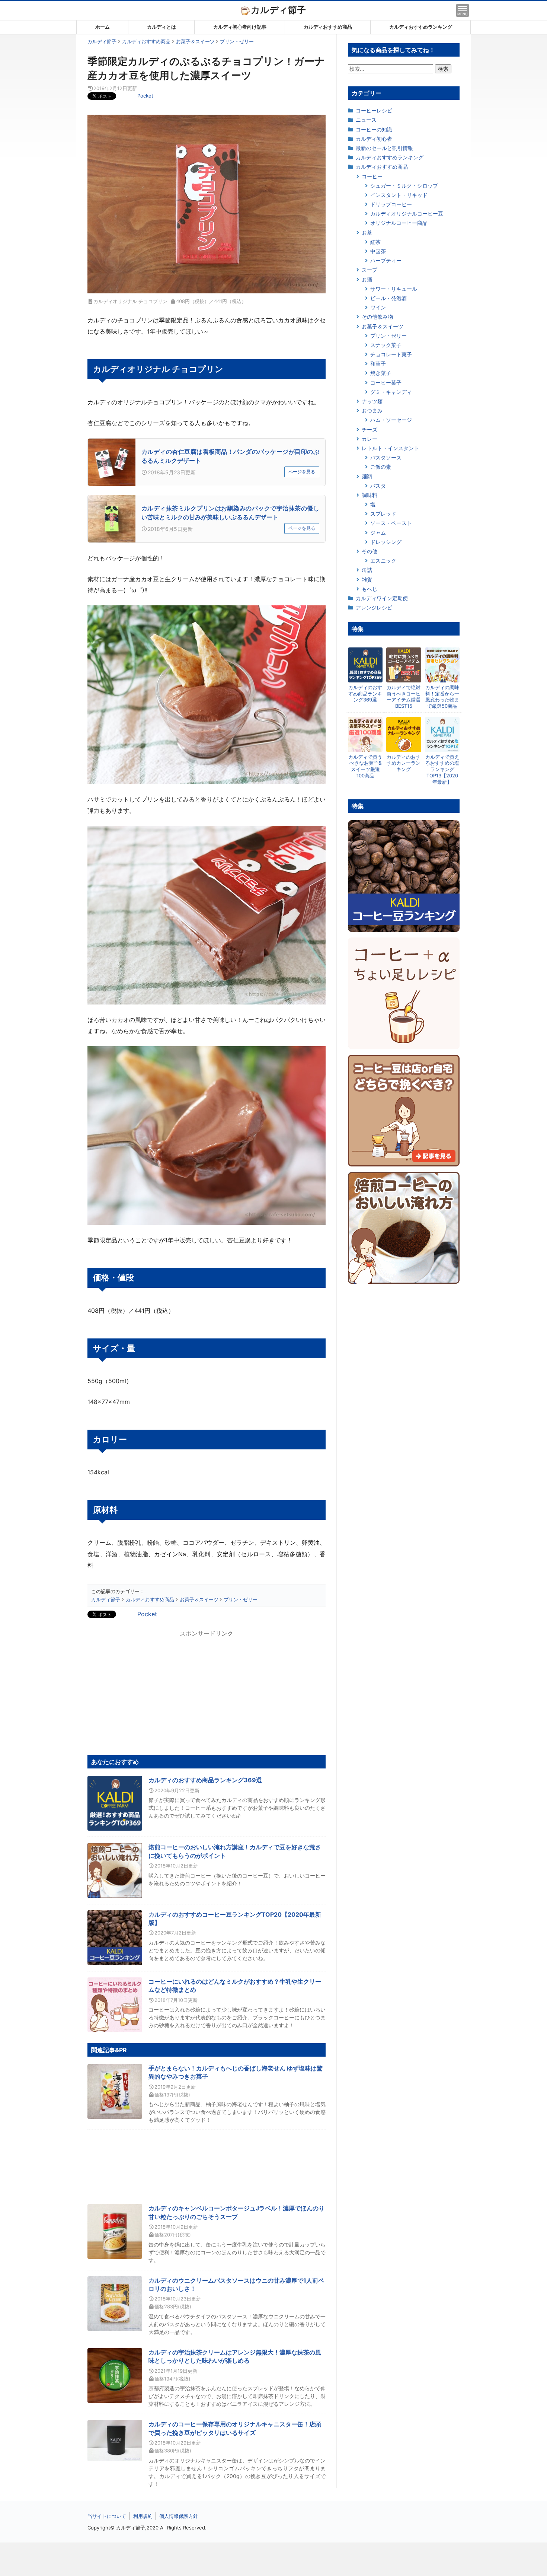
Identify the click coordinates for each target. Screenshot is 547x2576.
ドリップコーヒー (391, 204)
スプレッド (383, 514)
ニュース (366, 120)
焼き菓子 (381, 373)
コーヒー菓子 (386, 383)
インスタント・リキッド (399, 195)
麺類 (367, 476)
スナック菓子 (386, 345)
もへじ (370, 589)
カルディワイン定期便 (382, 598)
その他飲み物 (377, 317)
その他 (370, 551)
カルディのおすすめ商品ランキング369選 (205, 1780)
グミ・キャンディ (391, 392)
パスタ (378, 486)
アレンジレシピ (374, 607)
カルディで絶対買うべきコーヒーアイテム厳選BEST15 (404, 697)
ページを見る (302, 472)
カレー (370, 439)
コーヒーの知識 (374, 129)
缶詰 (367, 570)
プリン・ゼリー (388, 336)
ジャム (378, 533)
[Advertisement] (273, 2559)
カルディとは (161, 27)
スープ (370, 270)
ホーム (103, 27)
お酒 (367, 279)
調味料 (370, 495)
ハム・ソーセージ (391, 420)
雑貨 (367, 579)
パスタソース (386, 457)
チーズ (370, 429)
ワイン (378, 307)
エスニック (383, 561)
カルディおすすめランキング (421, 27)
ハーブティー (386, 260)
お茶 (367, 233)
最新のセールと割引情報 (384, 148)
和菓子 (378, 364)
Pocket (145, 96)
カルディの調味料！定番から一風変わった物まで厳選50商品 (442, 697)
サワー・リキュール (394, 289)
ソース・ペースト (391, 523)
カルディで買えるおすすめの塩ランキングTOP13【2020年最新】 (442, 770)
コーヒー (372, 176)
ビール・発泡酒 (388, 298)
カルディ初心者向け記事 (240, 27)
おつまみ (372, 410)
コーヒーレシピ (374, 110)
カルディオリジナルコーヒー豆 (407, 214)
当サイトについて (107, 2516)
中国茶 (378, 251)
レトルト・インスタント (390, 448)
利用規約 (143, 2516)
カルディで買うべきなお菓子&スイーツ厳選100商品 (365, 766)
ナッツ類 (372, 401)
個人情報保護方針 (179, 2516)
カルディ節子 (278, 10)
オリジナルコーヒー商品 (399, 223)
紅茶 (375, 242)
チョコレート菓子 (391, 354)
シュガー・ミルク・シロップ (404, 186)
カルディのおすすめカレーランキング (404, 763)
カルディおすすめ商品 (328, 27)
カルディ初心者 (374, 139)
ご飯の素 (381, 467)
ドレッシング (386, 542)
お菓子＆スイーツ (383, 326)
